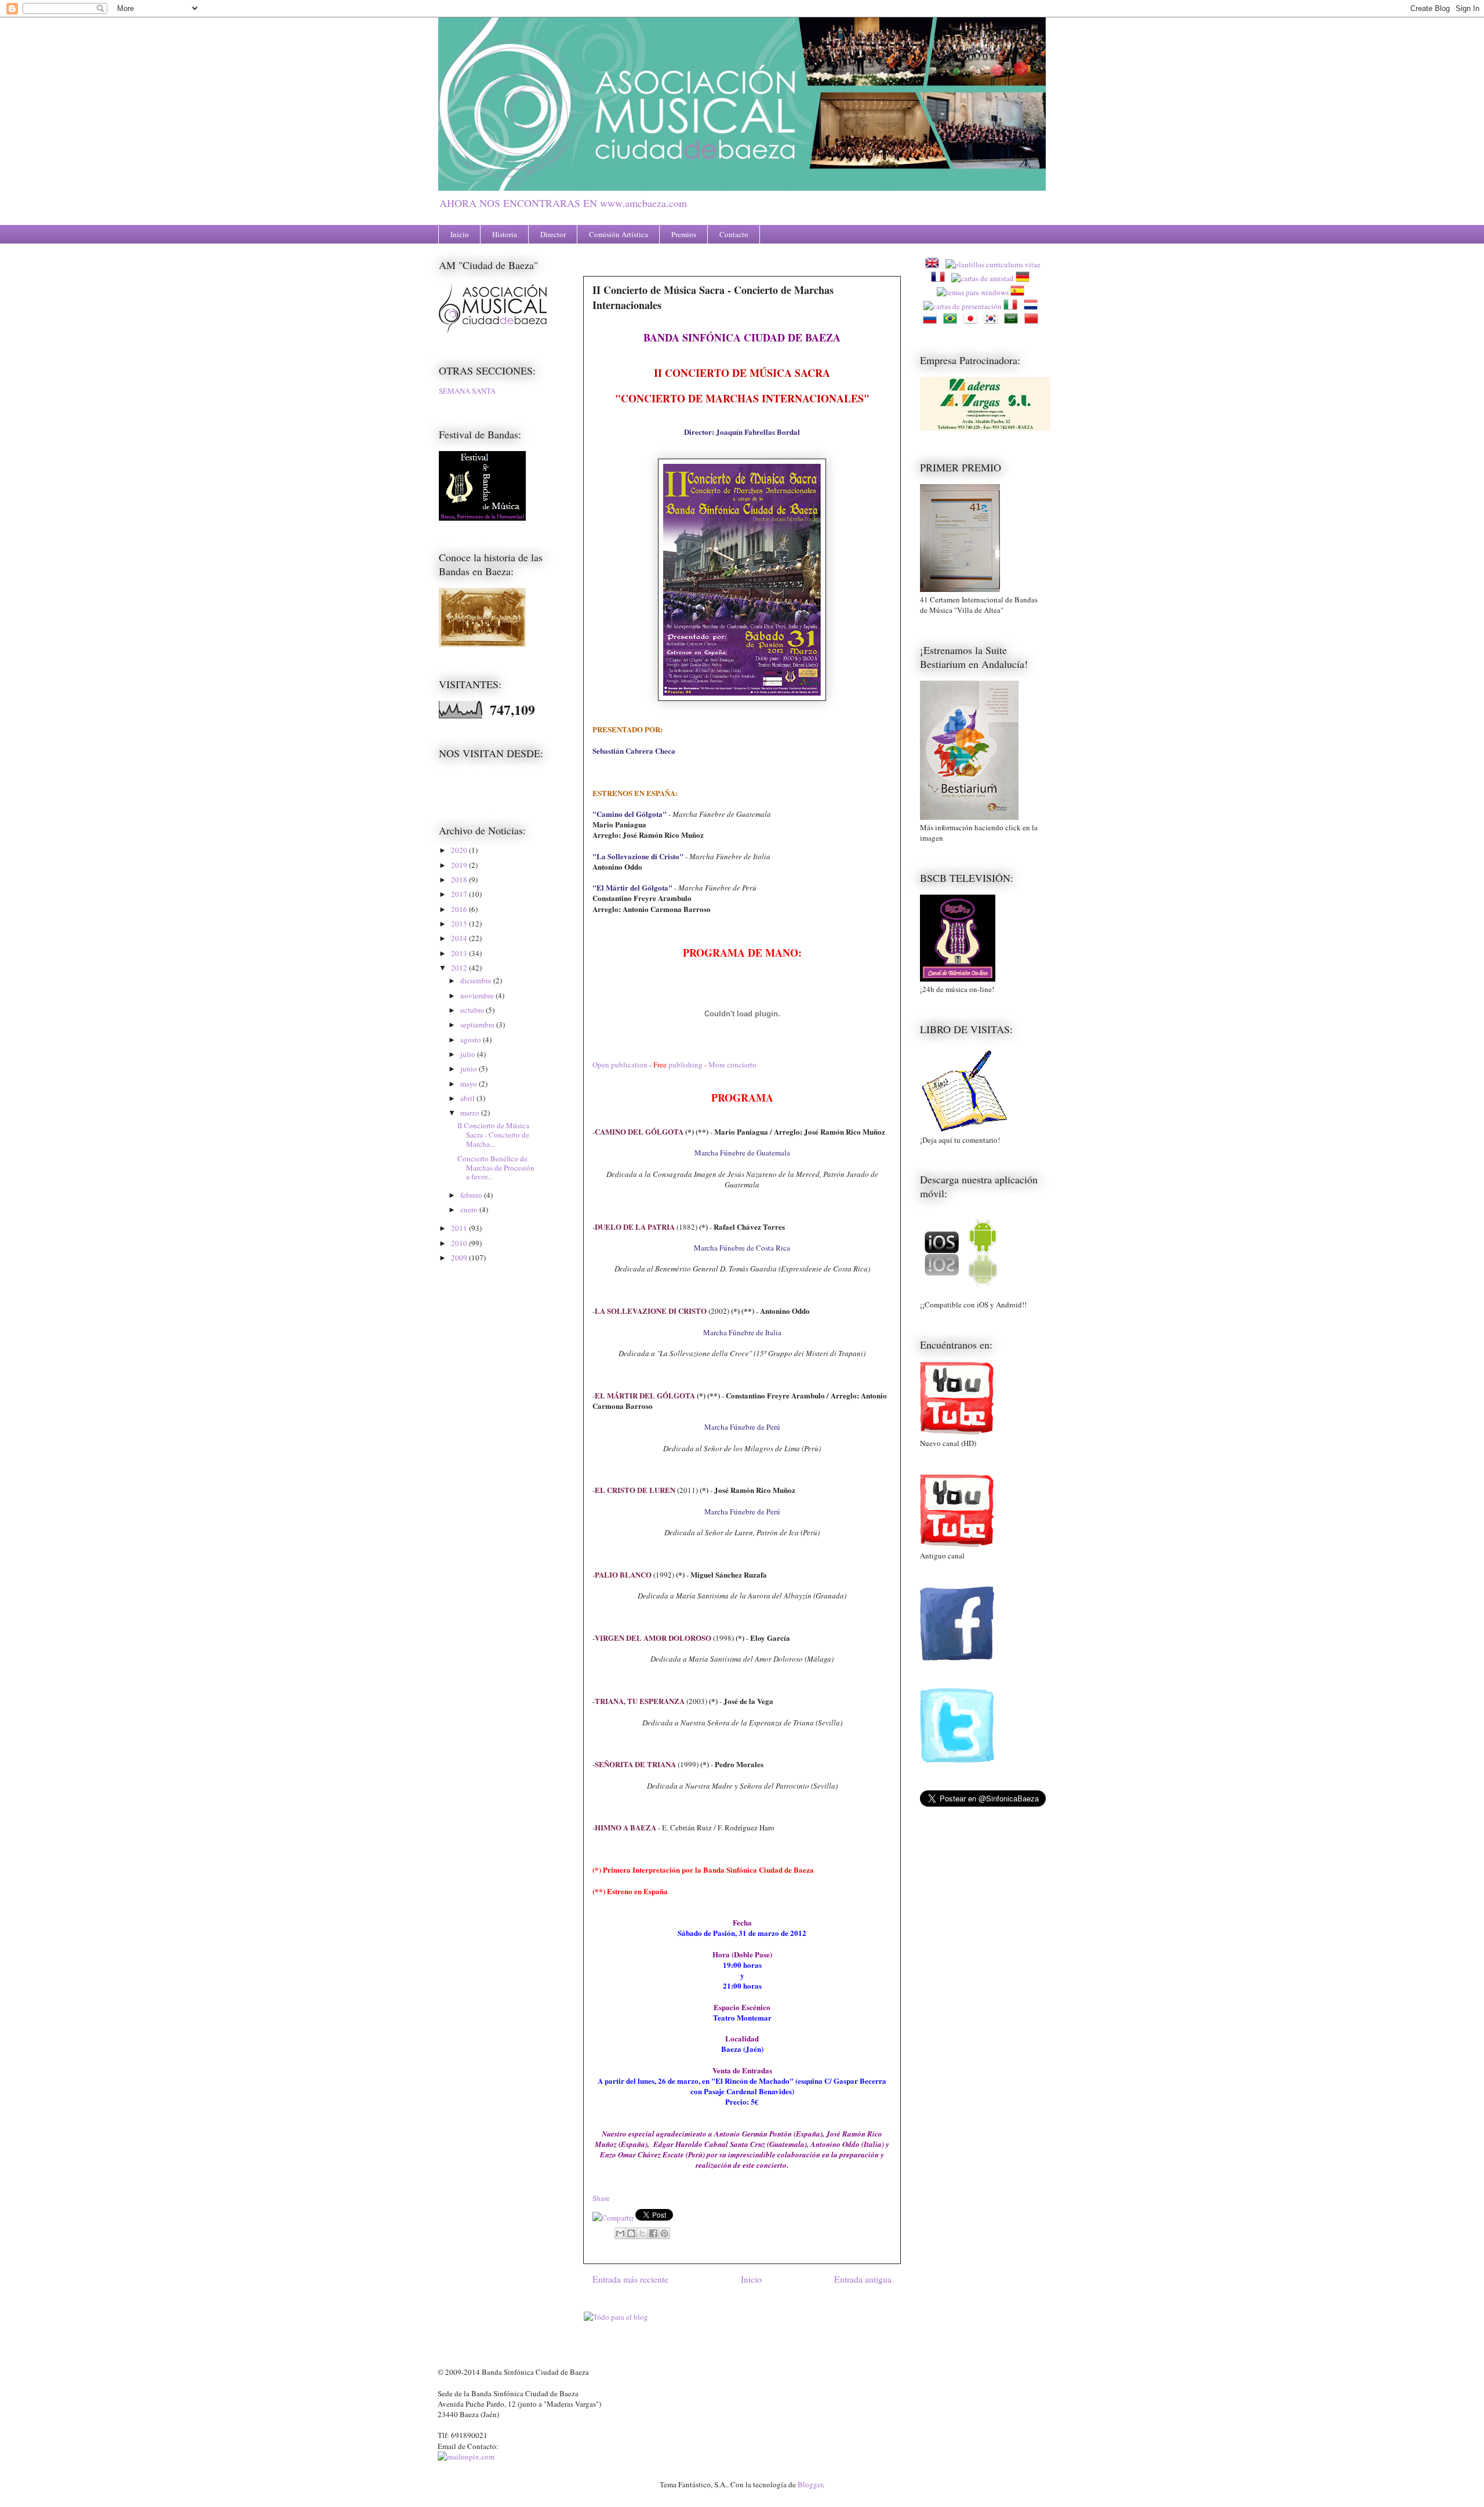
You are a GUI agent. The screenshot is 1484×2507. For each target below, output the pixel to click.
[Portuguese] (952, 320)
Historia (505, 234)
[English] (934, 264)
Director (553, 234)
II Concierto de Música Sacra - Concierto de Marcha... (493, 1134)
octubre (473, 1010)
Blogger (810, 2484)
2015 (460, 924)
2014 (460, 938)
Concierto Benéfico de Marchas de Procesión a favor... (496, 1167)
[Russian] (932, 320)
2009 (460, 1258)
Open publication (620, 1064)
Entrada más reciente (630, 2279)
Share (601, 2198)
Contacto (734, 234)
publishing (685, 1064)
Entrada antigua (863, 2279)
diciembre (477, 980)
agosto (472, 1040)
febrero (472, 1195)
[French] (940, 278)
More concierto (732, 1064)
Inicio (460, 234)
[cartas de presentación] (963, 306)
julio (469, 1054)
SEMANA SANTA (467, 391)
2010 (460, 1243)
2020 (460, 850)
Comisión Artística (619, 234)
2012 (460, 968)
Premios (684, 234)
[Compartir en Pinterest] (664, 2233)
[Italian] (1013, 306)
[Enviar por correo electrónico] (620, 2233)
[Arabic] (1013, 320)
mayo (470, 1084)
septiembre (478, 1024)
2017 (460, 894)
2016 (460, 909)
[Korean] (993, 320)
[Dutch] (1033, 306)
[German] (1025, 278)
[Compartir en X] (642, 2233)
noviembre (478, 995)
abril (468, 1098)
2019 (460, 865)
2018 (460, 880)
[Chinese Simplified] (1034, 320)
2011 (460, 1228)
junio (470, 1069)
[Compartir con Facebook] (653, 2233)
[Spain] (1020, 292)
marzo (471, 1113)
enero (470, 1209)
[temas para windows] (973, 292)
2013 (460, 953)
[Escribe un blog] (631, 2233)
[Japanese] (973, 320)
